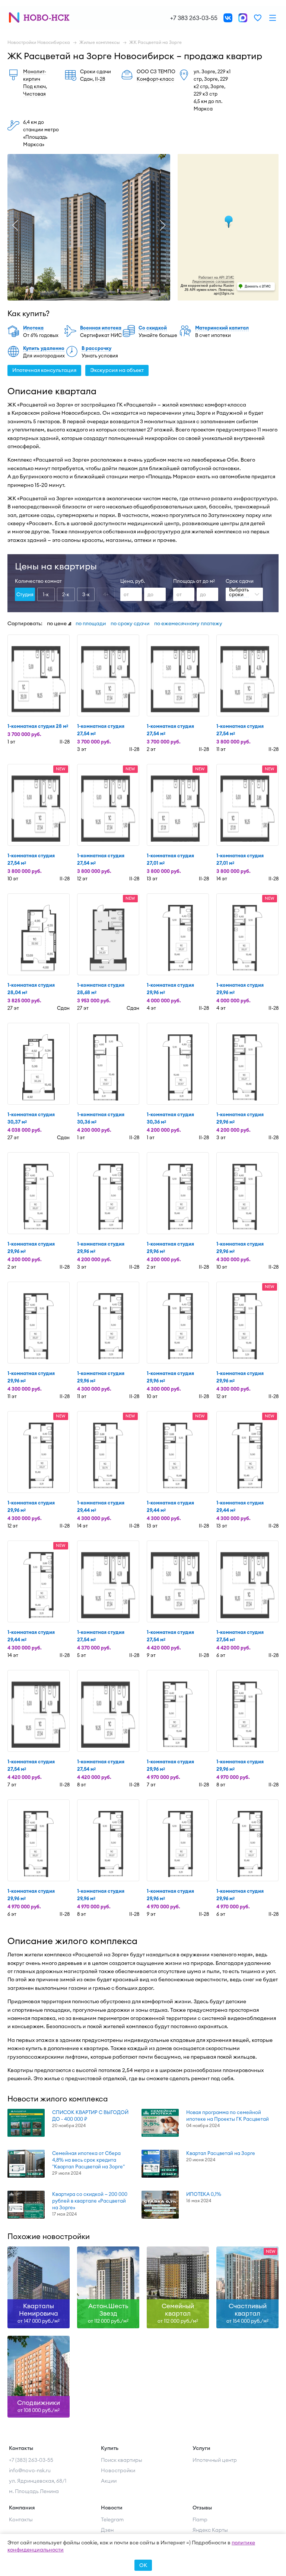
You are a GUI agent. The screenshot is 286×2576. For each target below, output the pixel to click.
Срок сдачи (240, 581)
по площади (91, 623)
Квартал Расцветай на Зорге (221, 2153)
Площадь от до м (194, 581)
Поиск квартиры (122, 2460)
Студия (25, 594)
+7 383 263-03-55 (194, 18)
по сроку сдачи (130, 623)
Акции (109, 2481)
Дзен (107, 2530)
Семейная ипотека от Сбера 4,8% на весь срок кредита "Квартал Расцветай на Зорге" (88, 2160)
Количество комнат (38, 581)
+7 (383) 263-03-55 (31, 2460)
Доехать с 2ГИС (258, 286)
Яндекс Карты (210, 2530)
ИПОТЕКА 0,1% (204, 2194)
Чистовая (34, 94)
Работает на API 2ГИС (216, 277)
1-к (46, 594)
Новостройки (118, 2470)
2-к (66, 594)
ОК (143, 2565)
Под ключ (34, 86)
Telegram (112, 2519)
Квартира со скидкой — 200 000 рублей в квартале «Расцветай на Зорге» (90, 2201)
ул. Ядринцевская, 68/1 (38, 2481)
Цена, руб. (133, 581)
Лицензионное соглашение (213, 282)
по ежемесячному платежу (188, 623)
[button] (15, 225)
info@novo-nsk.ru (30, 2470)
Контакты (21, 2519)
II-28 (100, 79)
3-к (86, 594)
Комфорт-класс (155, 79)
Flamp (200, 2519)
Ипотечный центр (215, 2460)
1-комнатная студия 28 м (38, 726)
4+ (106, 594)
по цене (57, 623)
